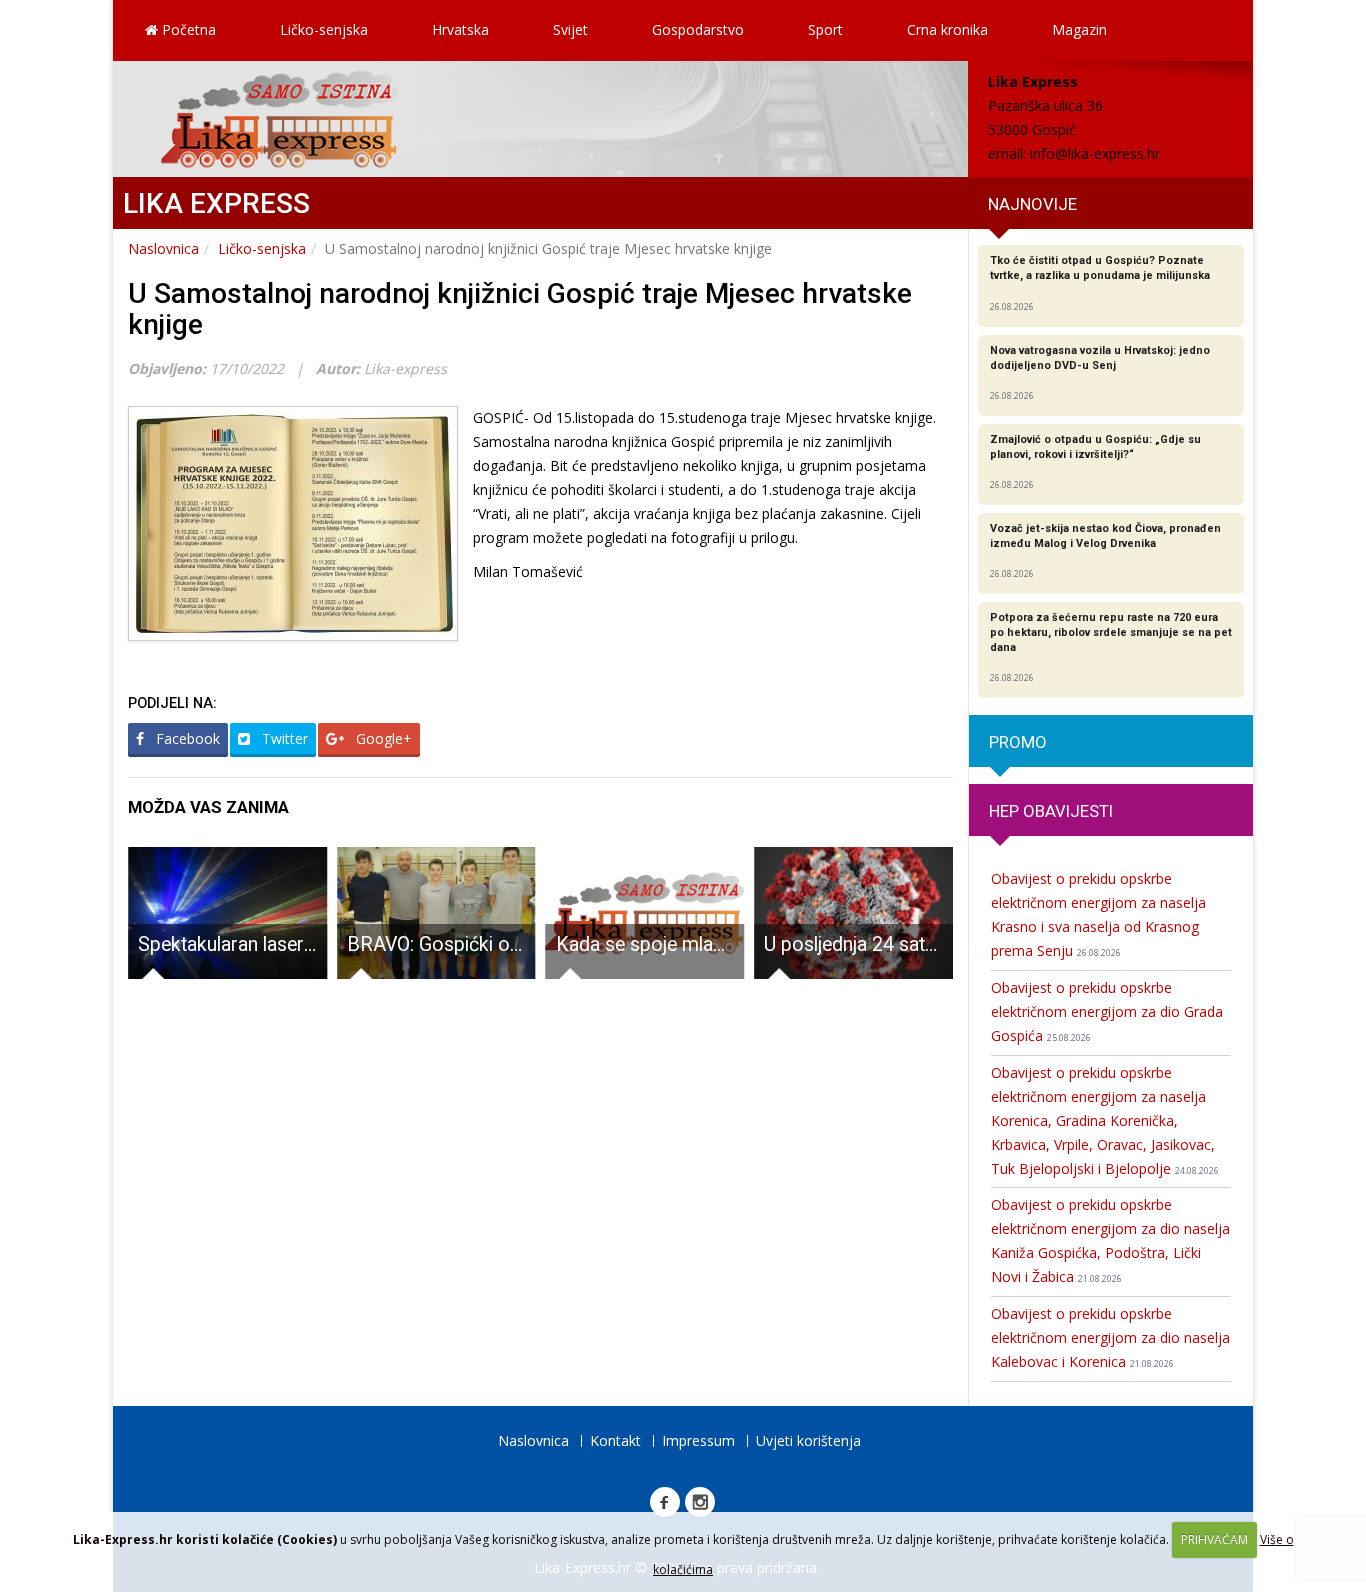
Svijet (570, 29)
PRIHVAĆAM (1214, 1539)
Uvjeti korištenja (808, 1440)
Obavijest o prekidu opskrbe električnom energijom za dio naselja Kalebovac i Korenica (1110, 1337)
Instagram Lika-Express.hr (700, 1502)
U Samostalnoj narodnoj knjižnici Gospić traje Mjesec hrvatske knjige (520, 309)
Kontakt (615, 1440)
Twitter (283, 738)
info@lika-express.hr (1095, 153)
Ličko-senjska (324, 29)
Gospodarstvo (698, 29)
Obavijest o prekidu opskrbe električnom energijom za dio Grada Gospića (1107, 1011)
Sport (825, 29)
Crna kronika (947, 29)
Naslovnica (163, 248)
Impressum (698, 1440)
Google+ (382, 738)
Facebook (186, 738)
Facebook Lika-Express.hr (665, 1502)
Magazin (1079, 29)
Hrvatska (460, 29)
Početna (187, 29)
